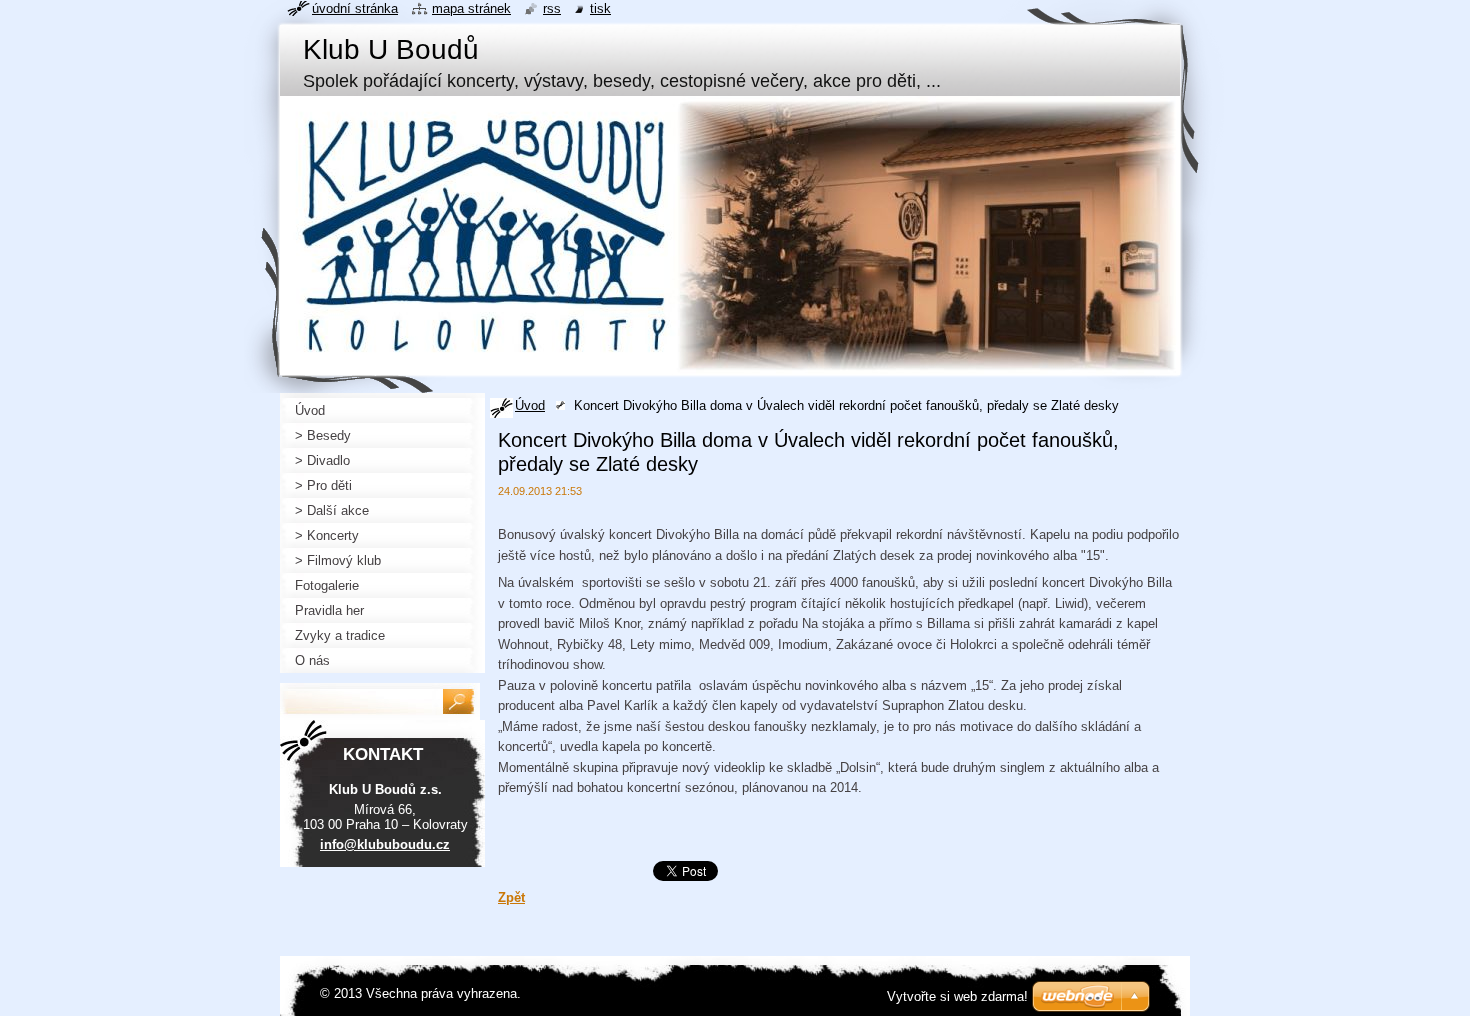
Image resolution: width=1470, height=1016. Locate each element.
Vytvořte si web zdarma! (957, 996)
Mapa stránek (471, 8)
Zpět (511, 897)
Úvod (530, 405)
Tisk (600, 8)
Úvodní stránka (355, 8)
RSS (552, 8)
